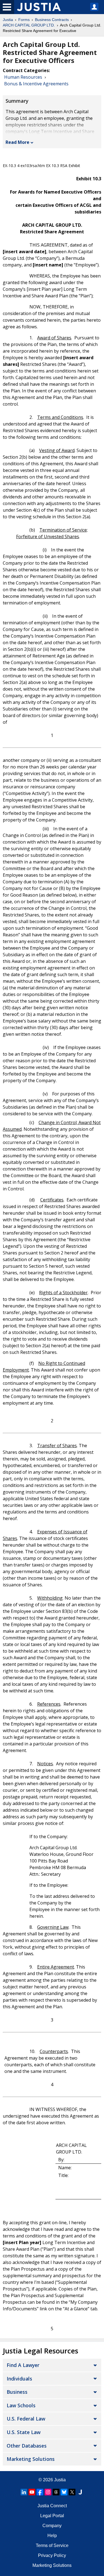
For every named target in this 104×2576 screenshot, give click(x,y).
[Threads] (56, 2492)
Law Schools (21, 2405)
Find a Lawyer (23, 2365)
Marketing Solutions (31, 2459)
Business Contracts (52, 20)
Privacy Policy (52, 2555)
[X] (72, 2492)
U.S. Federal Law (26, 2419)
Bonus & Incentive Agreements (36, 84)
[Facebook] (40, 2492)
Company (52, 2526)
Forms (24, 20)
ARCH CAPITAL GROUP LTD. (29, 25)
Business (17, 2392)
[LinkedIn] (24, 2492)
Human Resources (23, 77)
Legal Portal (52, 2516)
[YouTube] (32, 2492)
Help (52, 2536)
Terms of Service (52, 2545)
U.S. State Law (24, 2432)
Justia (8, 20)
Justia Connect (52, 2506)
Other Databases (27, 2446)
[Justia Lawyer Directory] (80, 2492)
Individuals (19, 2379)
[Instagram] (48, 2492)
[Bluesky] (64, 2492)
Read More (17, 142)
